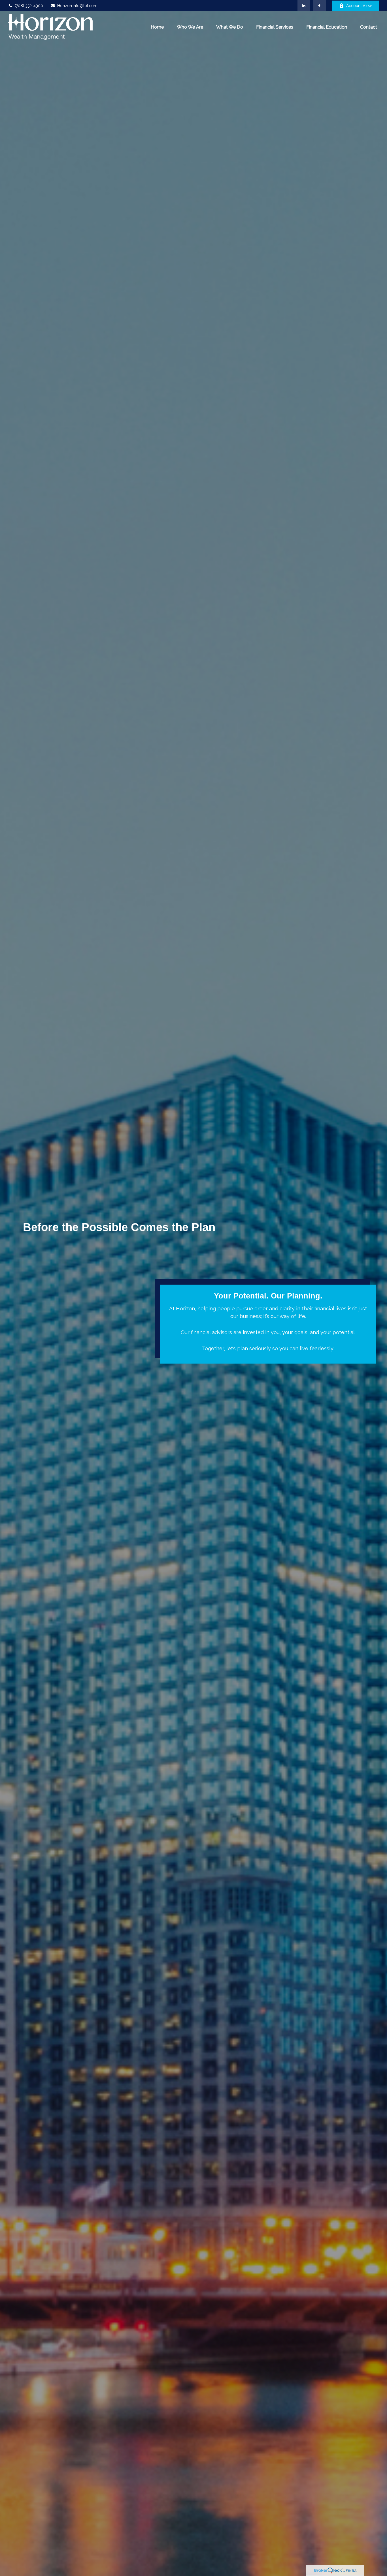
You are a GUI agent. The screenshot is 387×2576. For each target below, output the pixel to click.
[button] (157, 27)
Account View (359, 6)
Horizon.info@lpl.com (77, 6)
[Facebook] (319, 6)
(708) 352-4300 (29, 6)
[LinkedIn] (304, 6)
